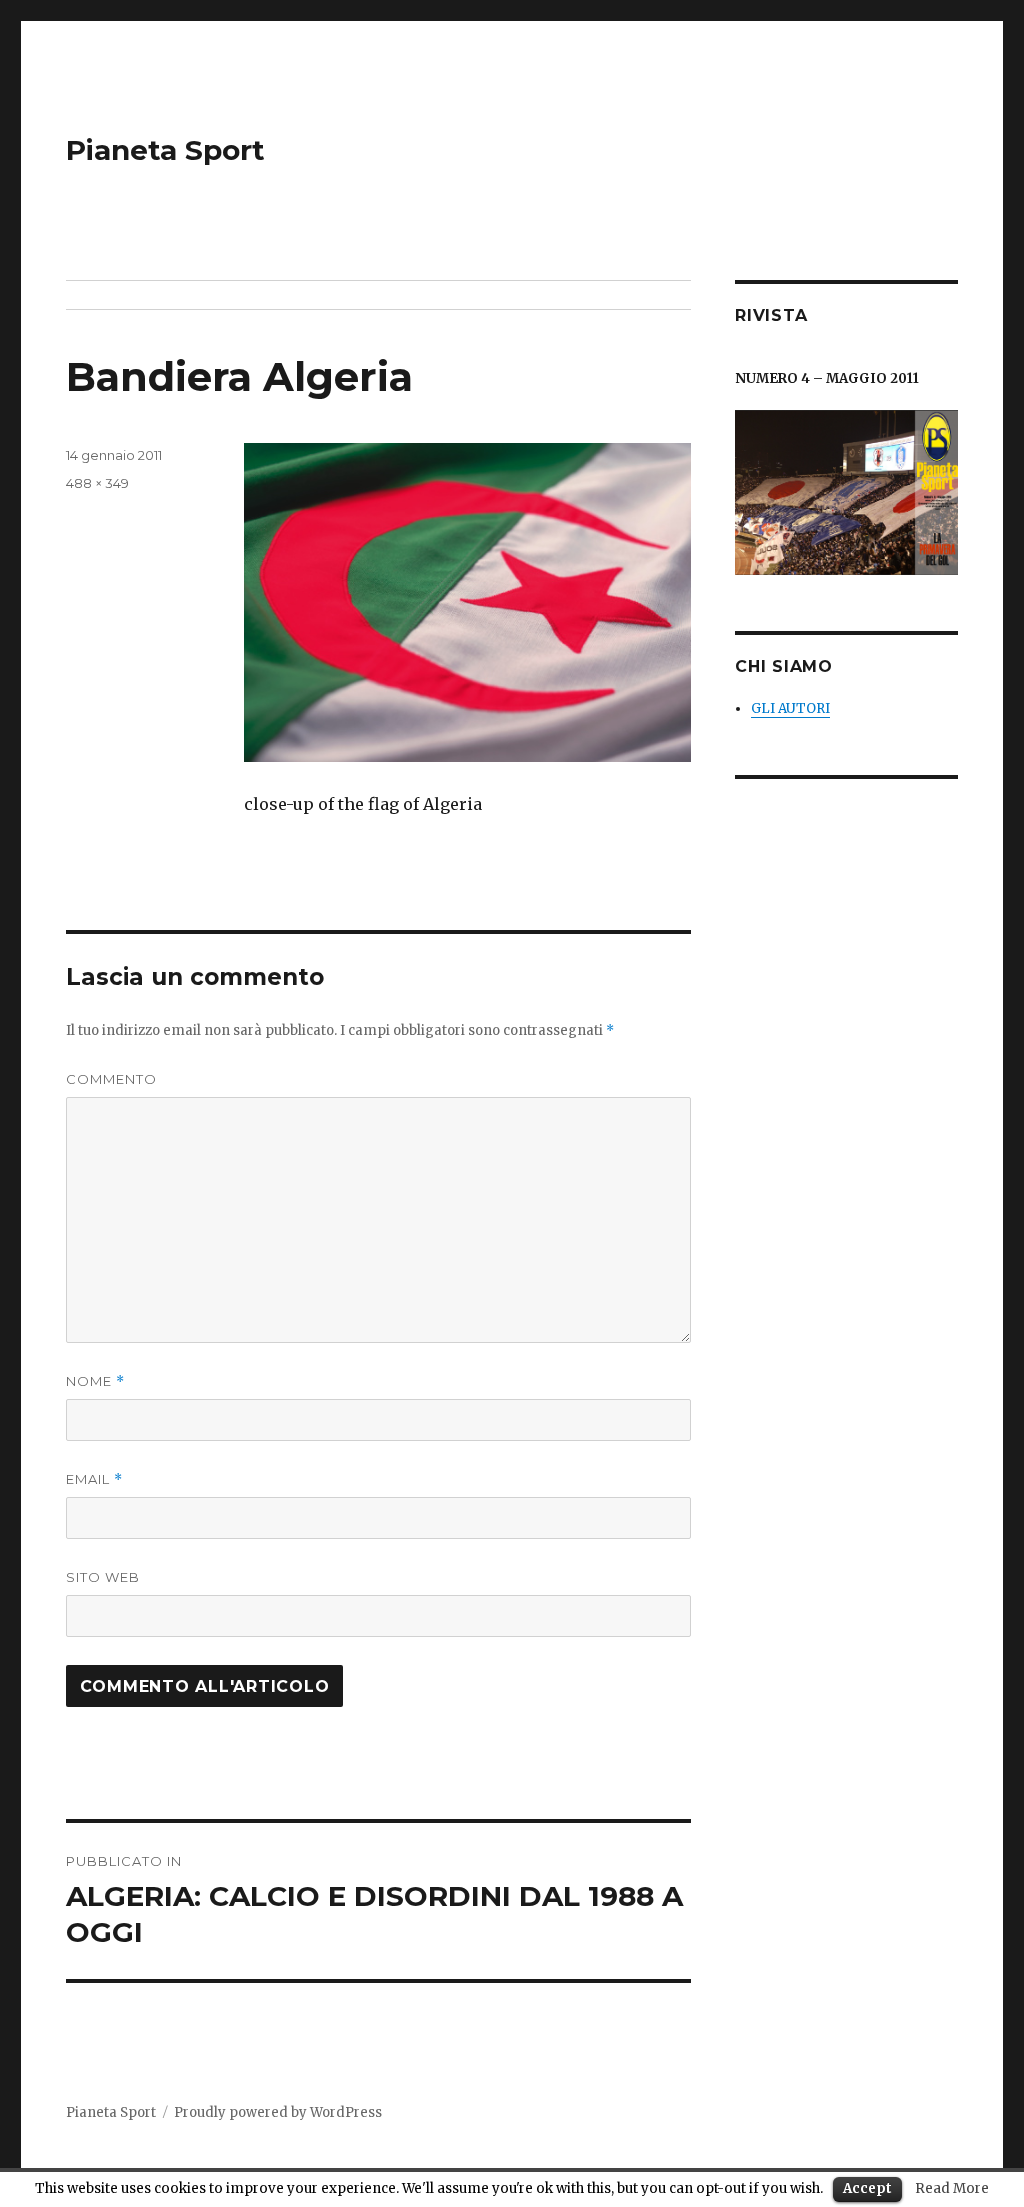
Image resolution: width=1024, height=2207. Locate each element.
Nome (95, 1381)
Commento (111, 1079)
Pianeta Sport (165, 150)
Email (94, 1479)
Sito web (103, 1577)
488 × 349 (97, 483)
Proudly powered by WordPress (278, 2112)
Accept (867, 2188)
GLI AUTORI (790, 708)
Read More (952, 2188)
